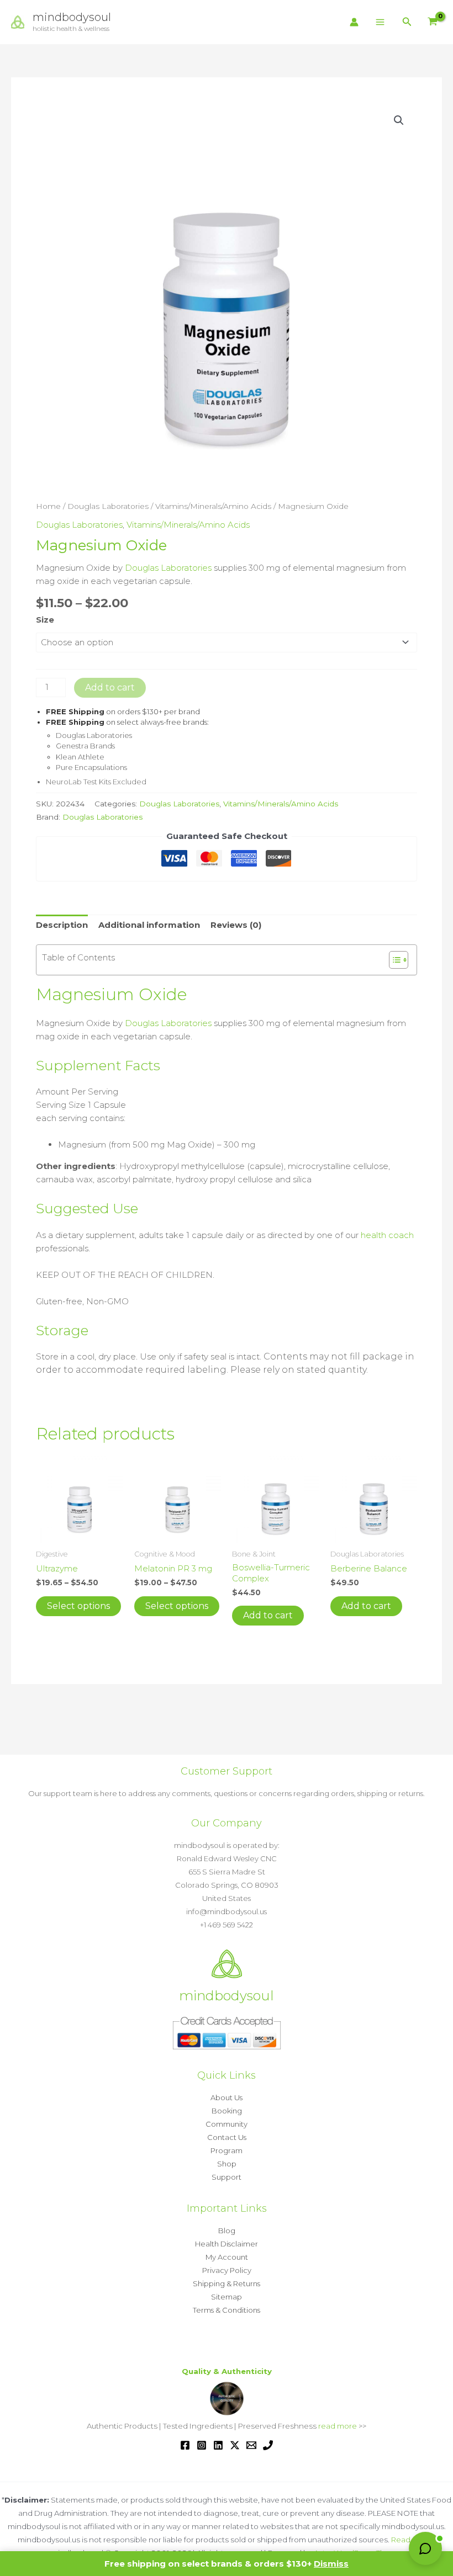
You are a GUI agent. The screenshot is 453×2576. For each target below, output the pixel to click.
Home (48, 506)
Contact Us (227, 2137)
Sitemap (227, 2297)
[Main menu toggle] (380, 22)
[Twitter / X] (235, 2445)
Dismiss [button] (331, 2564)
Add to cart (110, 687)
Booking (227, 2111)
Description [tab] (62, 925)
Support (227, 2177)
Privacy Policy (227, 2270)
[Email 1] (251, 2445)
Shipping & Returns (227, 2283)
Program (227, 2150)
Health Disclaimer (227, 2244)
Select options (78, 1606)
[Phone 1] (268, 2445)
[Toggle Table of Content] (393, 960)
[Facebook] (185, 2445)
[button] (407, 22)
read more (338, 2426)
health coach (387, 1235)
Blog (227, 2230)
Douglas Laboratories (108, 506)
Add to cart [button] (268, 1615)
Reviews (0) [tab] (236, 925)
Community (227, 2124)
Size (45, 620)
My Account (227, 2257)
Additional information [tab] (149, 925)
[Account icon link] (354, 22)
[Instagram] (202, 2445)
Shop (227, 2164)
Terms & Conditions (227, 2310)
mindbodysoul (72, 17)
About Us (227, 2097)
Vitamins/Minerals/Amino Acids (213, 506)
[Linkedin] (218, 2445)
